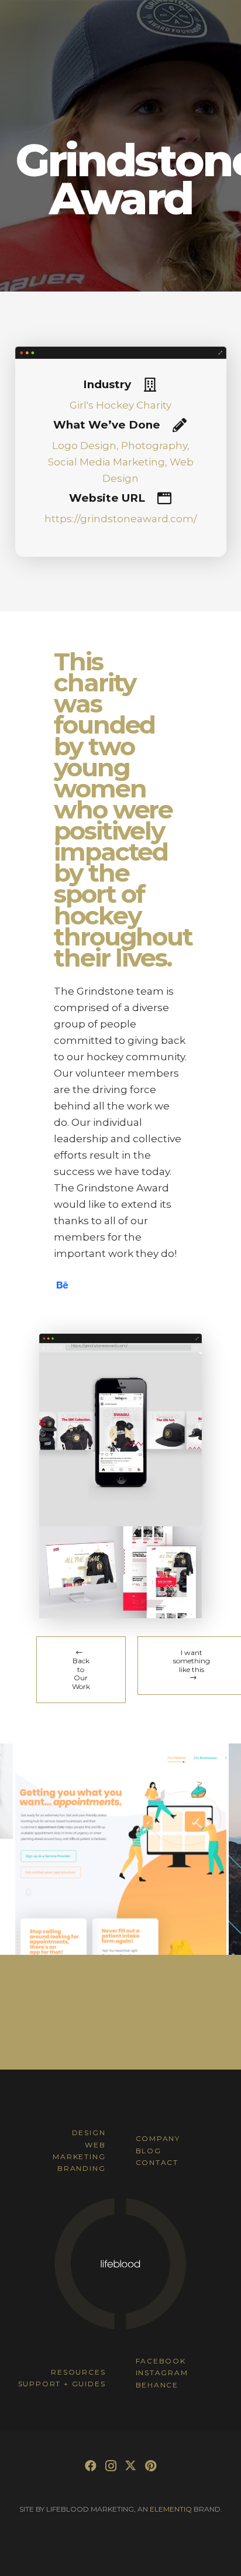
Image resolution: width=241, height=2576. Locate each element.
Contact (157, 2162)
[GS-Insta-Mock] (121, 1439)
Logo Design (84, 446)
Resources (78, 2372)
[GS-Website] (121, 1572)
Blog (149, 2151)
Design (89, 2133)
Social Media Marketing (106, 462)
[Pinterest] (150, 2466)
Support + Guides (62, 2384)
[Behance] (62, 1285)
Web (95, 2145)
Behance (157, 2385)
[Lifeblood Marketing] (120, 2328)
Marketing (79, 2157)
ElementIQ (171, 2509)
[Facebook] (91, 2466)
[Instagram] (111, 2466)
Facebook (161, 2361)
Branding (81, 2168)
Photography (154, 446)
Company (158, 2138)
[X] (130, 2466)
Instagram (162, 2373)
